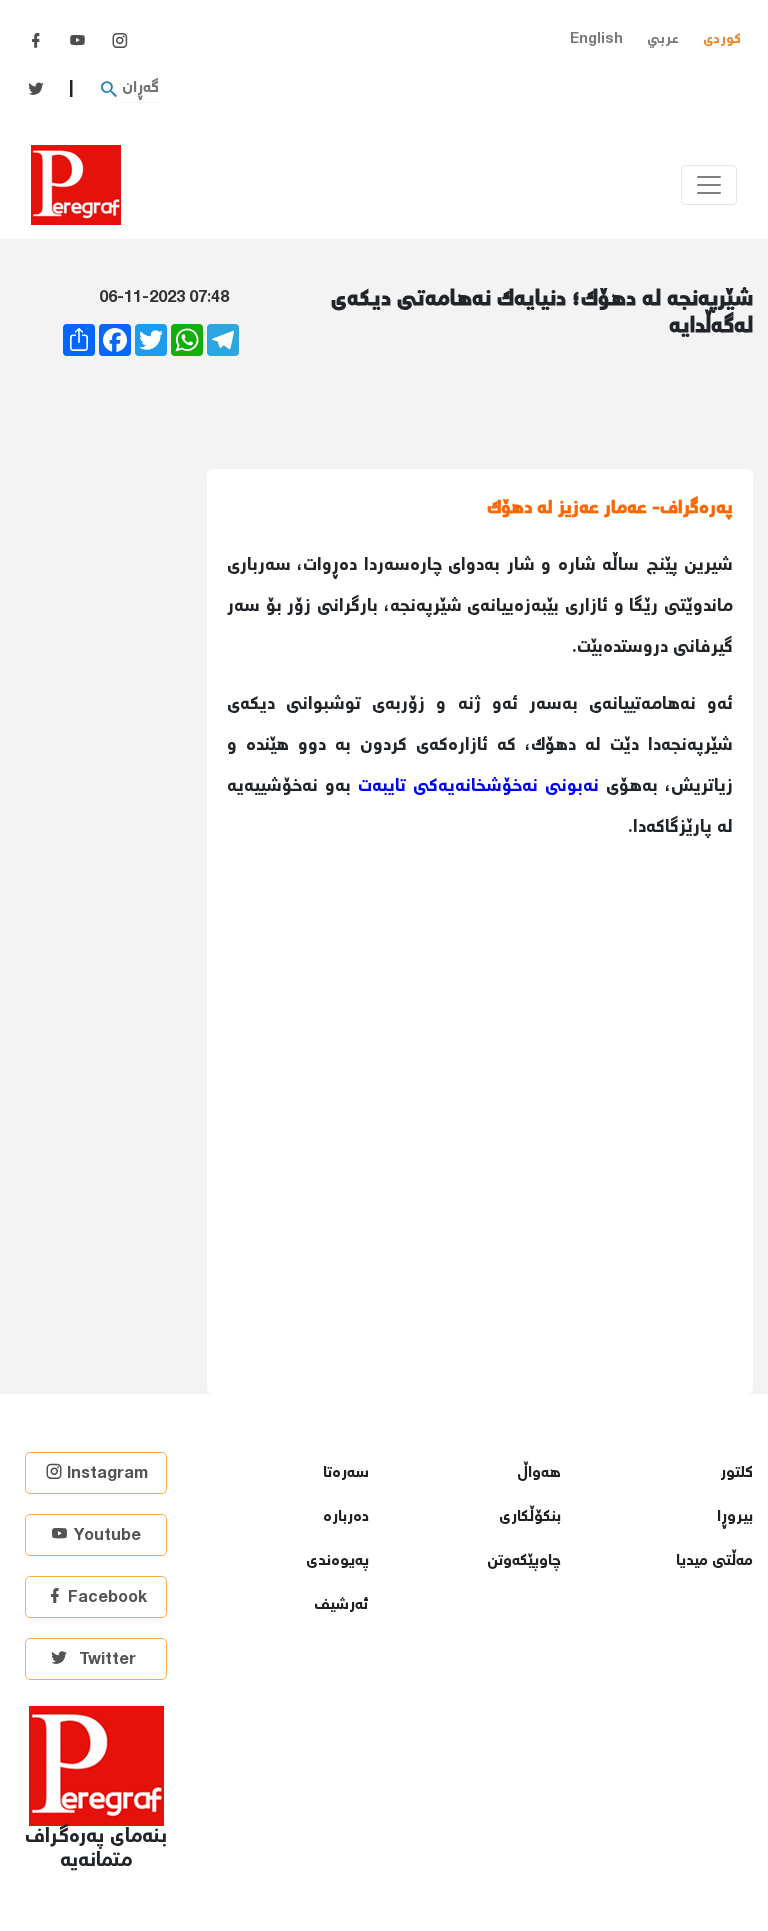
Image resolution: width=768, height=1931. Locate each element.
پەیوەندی (337, 1561)
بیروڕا (735, 1517)
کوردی (722, 39)
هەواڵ (539, 1473)
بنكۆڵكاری (530, 1517)
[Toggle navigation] (709, 185)
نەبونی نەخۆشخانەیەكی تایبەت (478, 786)
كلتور (736, 1473)
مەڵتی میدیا (714, 1561)
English (596, 39)
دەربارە (346, 1517)
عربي (663, 39)
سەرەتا (346, 1473)
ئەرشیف (341, 1605)
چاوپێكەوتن (524, 1561)
